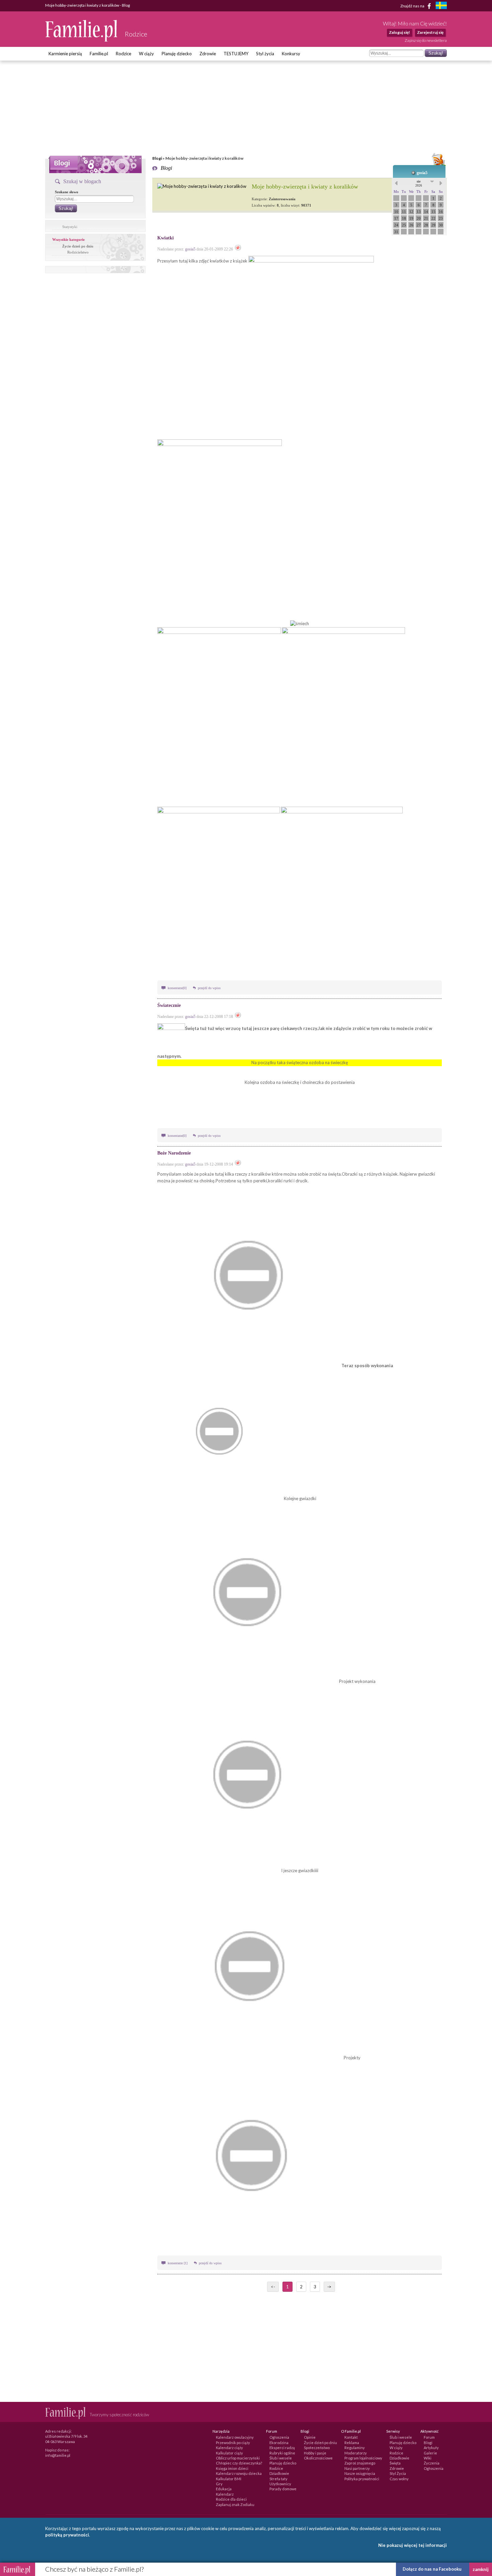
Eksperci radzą (282, 2448)
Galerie (430, 2453)
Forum (429, 2437)
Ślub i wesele (281, 2458)
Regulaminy (355, 2448)
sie (419, 183)
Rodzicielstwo (78, 252)
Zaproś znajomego (360, 2463)
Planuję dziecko (177, 54)
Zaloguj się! (399, 32)
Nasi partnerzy (357, 2468)
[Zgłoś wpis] (238, 249)
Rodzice (124, 54)
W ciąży (146, 54)
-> (329, 2287)
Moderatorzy (356, 2453)
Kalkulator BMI (229, 2479)
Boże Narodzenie (174, 1153)
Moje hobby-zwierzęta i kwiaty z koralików (305, 187)
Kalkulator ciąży (229, 2453)
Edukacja (224, 2489)
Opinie (310, 2437)
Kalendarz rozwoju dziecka (239, 2473)
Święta (395, 2463)
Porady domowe (283, 2489)
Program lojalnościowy (363, 2458)
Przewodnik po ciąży (233, 2443)
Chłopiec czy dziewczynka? (239, 2463)
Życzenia (432, 2463)
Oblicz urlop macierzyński (238, 2458)
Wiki (428, 2458)
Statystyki (70, 227)
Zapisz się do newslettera (426, 40)
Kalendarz (225, 2494)
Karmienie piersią (65, 54)
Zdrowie (208, 54)
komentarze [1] (178, 2263)
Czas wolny (399, 2479)
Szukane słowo (67, 192)
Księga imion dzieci (232, 2468)
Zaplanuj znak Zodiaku (235, 2505)
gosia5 (422, 173)
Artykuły (431, 2448)
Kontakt (351, 2437)
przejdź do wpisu (209, 988)
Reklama (352, 2443)
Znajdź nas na (413, 6)
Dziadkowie (279, 2473)
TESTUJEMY (236, 54)
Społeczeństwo (317, 2448)
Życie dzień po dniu (78, 246)
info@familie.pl (58, 2455)
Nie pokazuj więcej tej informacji (413, 2545)
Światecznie (169, 1005)
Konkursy (291, 54)
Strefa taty (278, 2479)
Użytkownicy (280, 2484)
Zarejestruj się (430, 32)
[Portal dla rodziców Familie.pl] (82, 40)
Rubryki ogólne (282, 2453)
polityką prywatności (67, 2535)
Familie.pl (99, 54)
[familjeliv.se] (441, 6)
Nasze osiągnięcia (360, 2473)
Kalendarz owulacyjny (235, 2437)
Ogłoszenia (279, 2437)
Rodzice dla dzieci (231, 2499)
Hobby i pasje (315, 2453)
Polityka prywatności (362, 2479)
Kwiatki (166, 238)
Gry (219, 2484)
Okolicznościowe (318, 2458)
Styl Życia (398, 2473)
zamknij (481, 2569)
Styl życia (265, 54)
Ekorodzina (279, 2443)
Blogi (157, 158)
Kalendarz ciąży (229, 2448)
